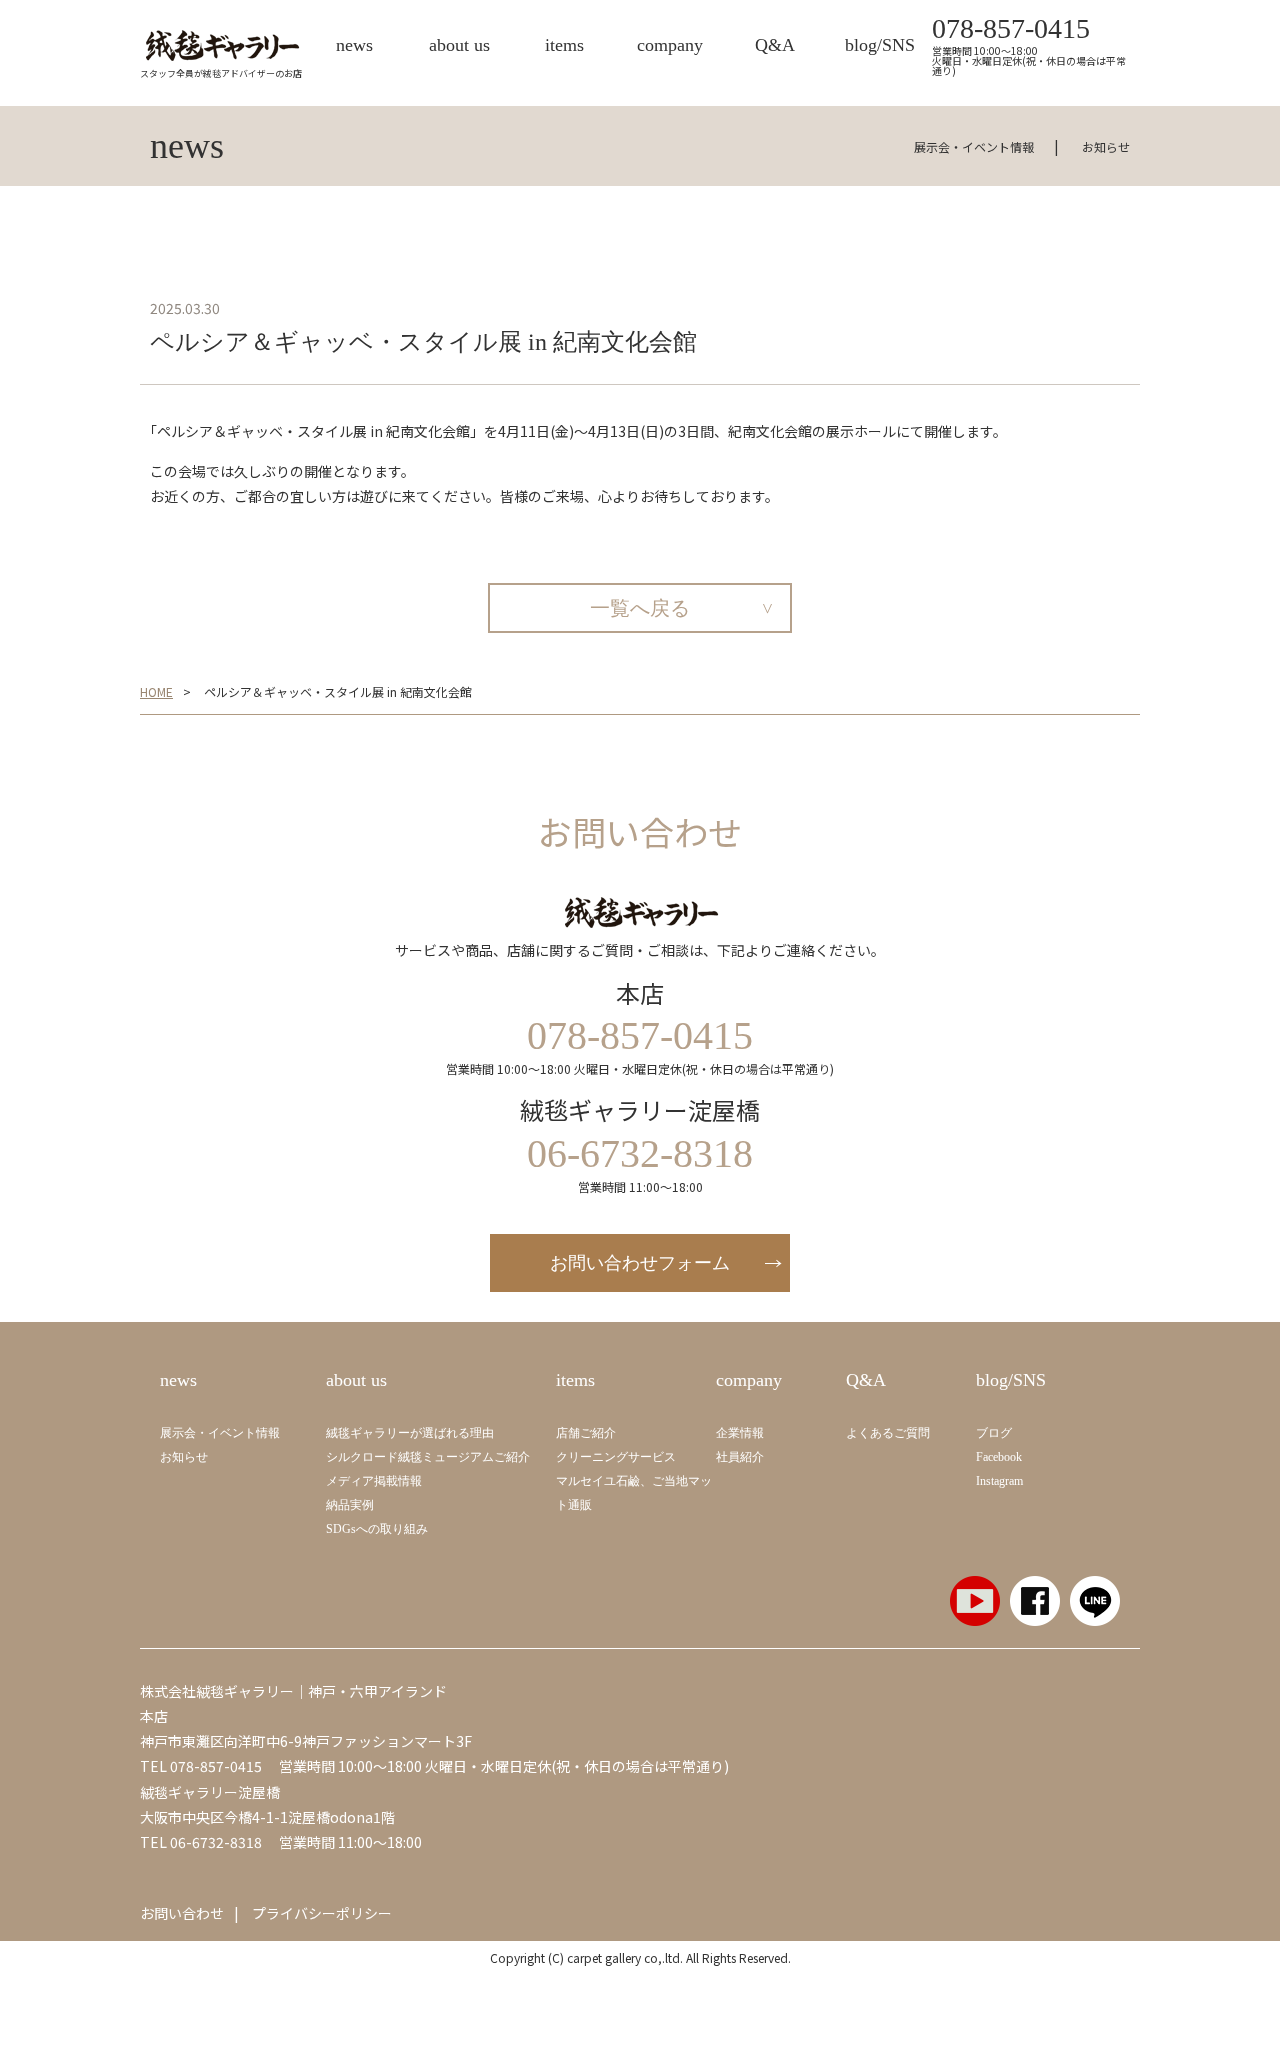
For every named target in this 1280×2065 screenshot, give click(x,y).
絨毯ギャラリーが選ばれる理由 (410, 1433)
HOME (156, 692)
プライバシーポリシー (322, 1913)
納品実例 (350, 1505)
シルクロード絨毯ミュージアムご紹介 (428, 1457)
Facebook (999, 1457)
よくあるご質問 (888, 1433)
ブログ (994, 1433)
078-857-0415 (1011, 29)
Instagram (999, 1481)
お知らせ (1106, 146)
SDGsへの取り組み (377, 1529)
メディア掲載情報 (374, 1481)
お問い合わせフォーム (640, 1263)
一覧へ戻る (640, 608)
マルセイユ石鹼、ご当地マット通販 (634, 1493)
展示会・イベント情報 (974, 146)
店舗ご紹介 (586, 1433)
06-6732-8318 (216, 1842)
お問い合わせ (182, 1913)
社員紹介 (740, 1457)
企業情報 (740, 1433)
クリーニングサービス (616, 1457)
